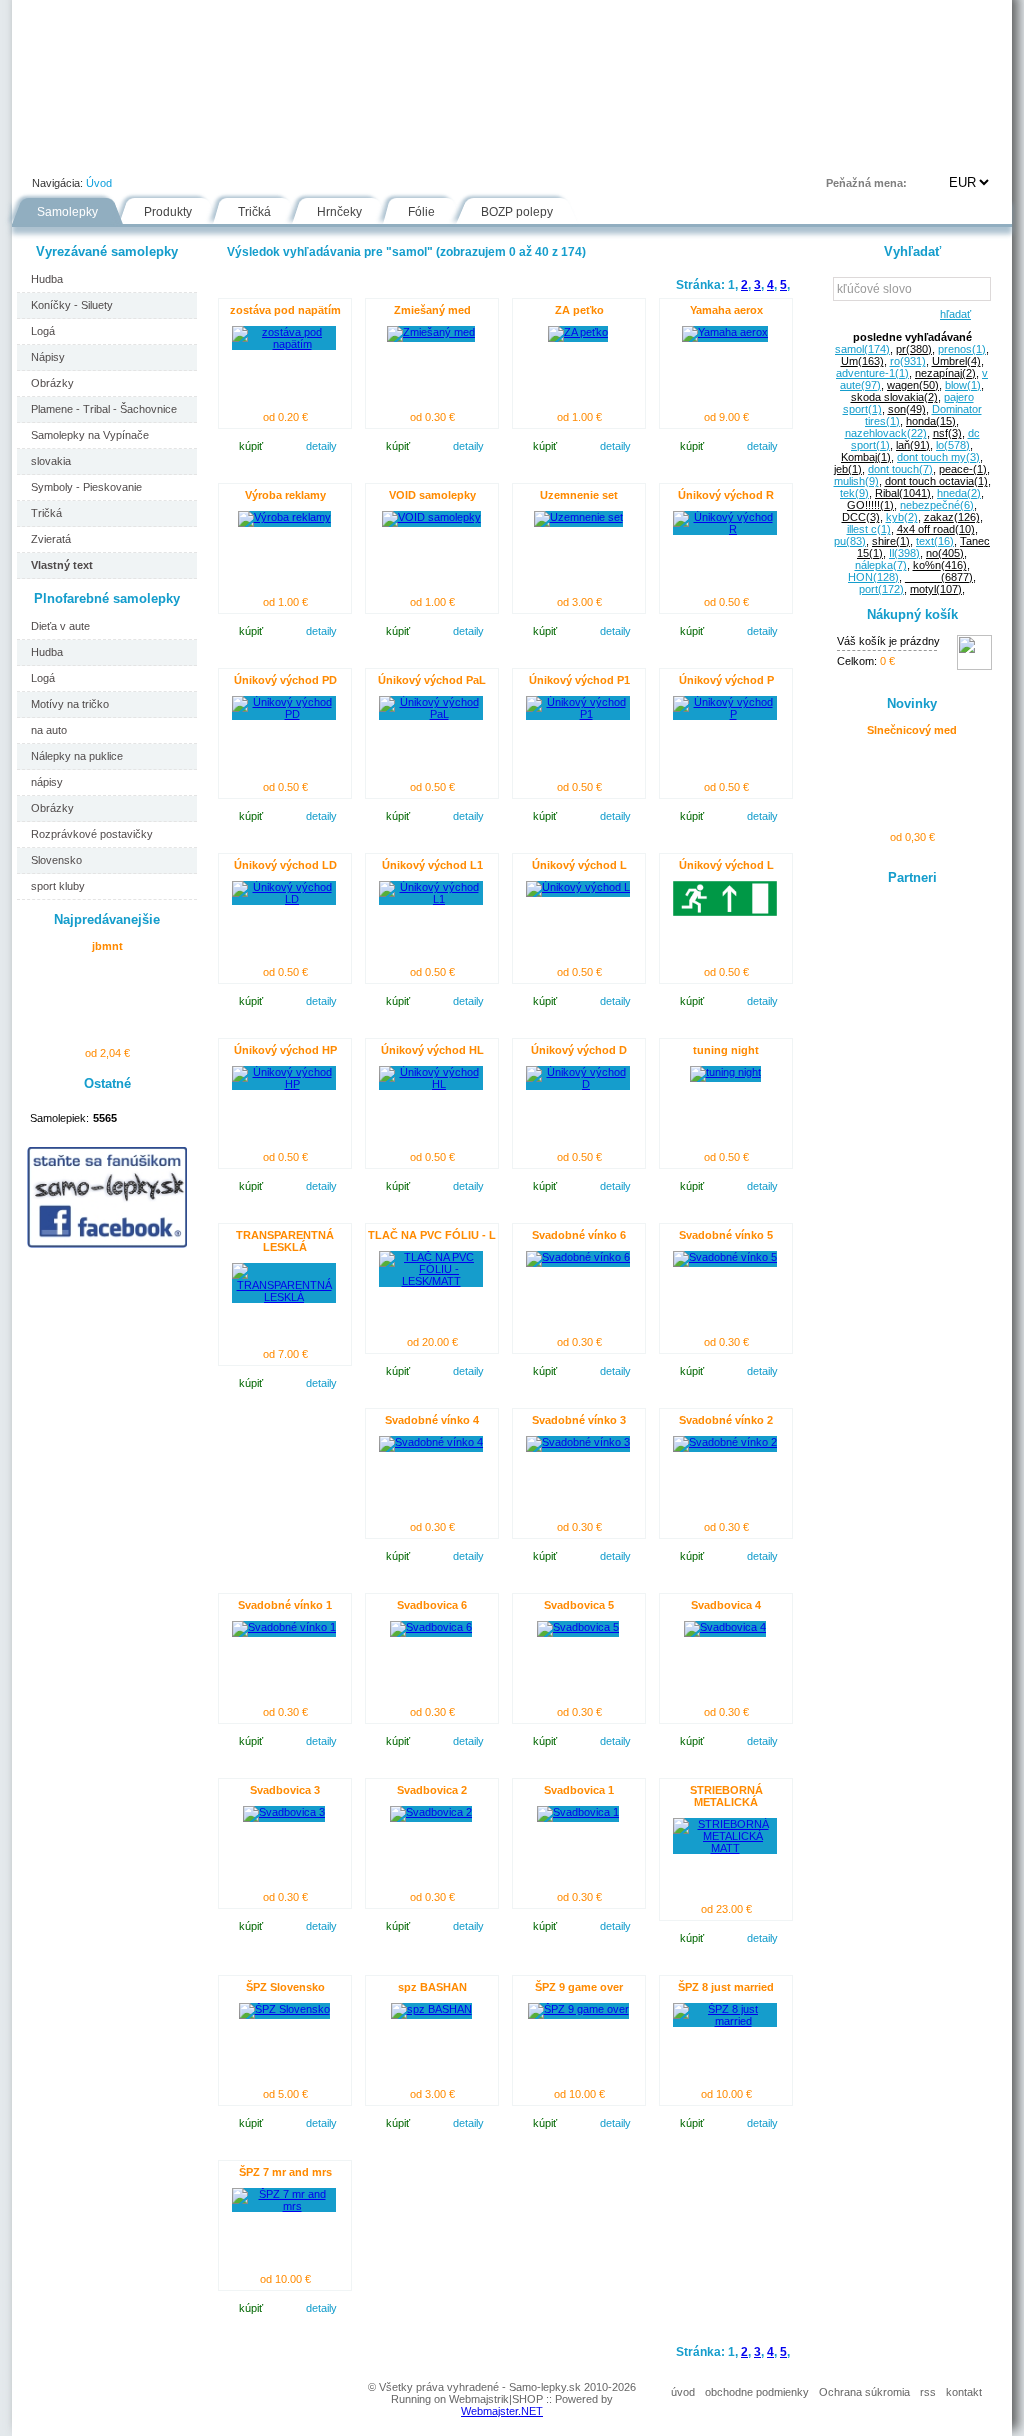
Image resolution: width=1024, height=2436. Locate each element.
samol (862, 349)
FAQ (605, 154)
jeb (848, 469)
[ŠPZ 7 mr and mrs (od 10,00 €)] (284, 2206)
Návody (353, 154)
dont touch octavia (936, 481)
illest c (869, 529)
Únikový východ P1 (579, 680)
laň (913, 445)
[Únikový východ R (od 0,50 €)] (725, 529)
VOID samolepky (432, 495)
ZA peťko (579, 310)
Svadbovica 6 (432, 1605)
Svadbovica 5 (579, 1605)
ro (908, 361)
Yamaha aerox (726, 310)
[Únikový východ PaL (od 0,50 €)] (431, 714)
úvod (683, 2392)
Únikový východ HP (285, 1050)
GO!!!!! (870, 505)
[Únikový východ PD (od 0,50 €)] (284, 714)
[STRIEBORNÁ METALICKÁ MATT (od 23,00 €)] (725, 1848)
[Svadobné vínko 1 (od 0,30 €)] (284, 1627)
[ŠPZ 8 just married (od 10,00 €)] (725, 2021)
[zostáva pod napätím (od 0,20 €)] (284, 344)
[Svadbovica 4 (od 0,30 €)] (725, 1627)
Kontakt (686, 154)
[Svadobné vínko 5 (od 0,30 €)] (725, 1257)
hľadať (952, 314)
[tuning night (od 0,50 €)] (725, 1072)
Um (862, 361)
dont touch (900, 469)
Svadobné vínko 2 (726, 1420)
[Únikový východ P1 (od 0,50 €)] (578, 714)
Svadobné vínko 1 (285, 1605)
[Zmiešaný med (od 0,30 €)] (431, 332)
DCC (861, 517)
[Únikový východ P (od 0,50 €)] (725, 714)
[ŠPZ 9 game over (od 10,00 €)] (578, 2009)
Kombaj (866, 457)
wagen (913, 385)
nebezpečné (937, 505)
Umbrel (956, 361)
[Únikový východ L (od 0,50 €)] (578, 887)
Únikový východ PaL (432, 680)
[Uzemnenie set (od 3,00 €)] (578, 517)
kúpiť (251, 446)
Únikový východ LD (285, 865)
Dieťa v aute (60, 626)
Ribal (903, 493)
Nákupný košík (912, 614)
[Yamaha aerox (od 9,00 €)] (725, 332)
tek (854, 493)
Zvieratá (51, 539)
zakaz (952, 517)
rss (928, 2392)
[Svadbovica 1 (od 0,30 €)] (578, 1812)
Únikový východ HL (432, 1050)
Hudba (47, 279)
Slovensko (56, 860)
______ (939, 577)
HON (873, 577)
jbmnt (107, 946)
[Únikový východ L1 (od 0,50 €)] (431, 899)
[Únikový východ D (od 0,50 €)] (578, 1084)
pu (850, 541)
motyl (936, 589)
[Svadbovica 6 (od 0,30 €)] (431, 1627)
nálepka (881, 565)
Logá (43, 331)
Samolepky (67, 212)
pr (914, 349)
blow (963, 385)
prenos (962, 349)
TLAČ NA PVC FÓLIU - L (432, 1235)
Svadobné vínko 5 (726, 1235)
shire (891, 541)
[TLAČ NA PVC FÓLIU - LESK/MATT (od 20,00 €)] (431, 1281)
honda (931, 421)
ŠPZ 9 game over (579, 1987)
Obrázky (52, 383)
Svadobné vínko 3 (579, 1420)
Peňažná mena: (866, 183)
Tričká (254, 212)
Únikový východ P (726, 680)
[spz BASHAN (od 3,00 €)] (431, 2009)
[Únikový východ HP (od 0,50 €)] (284, 1084)
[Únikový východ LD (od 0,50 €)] (284, 899)
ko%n (940, 565)
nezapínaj (945, 373)
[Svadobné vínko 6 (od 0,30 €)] (578, 1257)
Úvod (48, 154)
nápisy (47, 782)
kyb (902, 517)
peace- (963, 469)
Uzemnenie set (579, 495)
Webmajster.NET (502, 2411)
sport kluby (58, 886)
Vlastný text (62, 565)
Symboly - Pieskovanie (86, 487)
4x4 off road (936, 529)
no (945, 553)
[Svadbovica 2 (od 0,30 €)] (431, 1812)
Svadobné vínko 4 (432, 1420)
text (935, 541)
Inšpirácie (520, 154)
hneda (959, 493)
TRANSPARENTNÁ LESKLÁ (285, 1241)
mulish (856, 481)
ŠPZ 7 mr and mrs (285, 2172)
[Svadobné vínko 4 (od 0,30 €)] (431, 1442)
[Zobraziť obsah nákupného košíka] (974, 666)
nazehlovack (886, 433)
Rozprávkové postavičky (92, 834)
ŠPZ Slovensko (285, 1987)
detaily (321, 446)
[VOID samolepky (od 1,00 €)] (431, 517)
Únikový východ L (579, 865)
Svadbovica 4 (726, 1605)
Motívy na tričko (70, 704)
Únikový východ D (579, 1050)
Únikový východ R (726, 495)
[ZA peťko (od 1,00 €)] (578, 332)
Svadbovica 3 (285, 1790)
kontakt (964, 2392)
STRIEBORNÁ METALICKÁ (726, 1796)
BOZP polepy (517, 212)
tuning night (726, 1050)
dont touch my (938, 457)
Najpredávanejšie (107, 919)
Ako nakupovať (244, 154)
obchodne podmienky (757, 2392)
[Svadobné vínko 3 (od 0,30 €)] (578, 1442)
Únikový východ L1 (432, 865)
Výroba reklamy (285, 495)
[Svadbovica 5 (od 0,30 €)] (578, 1627)
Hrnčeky (339, 212)
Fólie (434, 154)
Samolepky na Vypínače (90, 435)
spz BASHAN (432, 1987)
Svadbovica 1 (579, 1790)
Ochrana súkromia (864, 2392)
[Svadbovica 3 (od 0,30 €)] (284, 1812)
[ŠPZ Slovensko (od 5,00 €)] (284, 2009)
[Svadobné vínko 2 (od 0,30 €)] (725, 1442)
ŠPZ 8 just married (726, 1987)
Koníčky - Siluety (72, 305)
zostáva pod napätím (285, 310)
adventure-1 (872, 373)
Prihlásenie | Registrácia (931, 154)
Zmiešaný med (432, 310)
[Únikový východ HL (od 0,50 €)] (431, 1084)
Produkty (168, 212)
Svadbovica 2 (432, 1790)
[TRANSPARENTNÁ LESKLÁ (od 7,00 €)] (284, 1297)
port (881, 589)
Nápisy (48, 357)
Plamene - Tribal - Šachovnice (104, 409)
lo (953, 445)
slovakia (51, 461)
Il (904, 553)
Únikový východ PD (285, 680)
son (907, 409)
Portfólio (133, 154)
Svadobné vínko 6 (579, 1235)
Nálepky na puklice (77, 756)
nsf (947, 433)
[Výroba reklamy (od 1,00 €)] (284, 517)
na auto (49, 730)
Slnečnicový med (912, 730)
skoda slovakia (894, 397)
